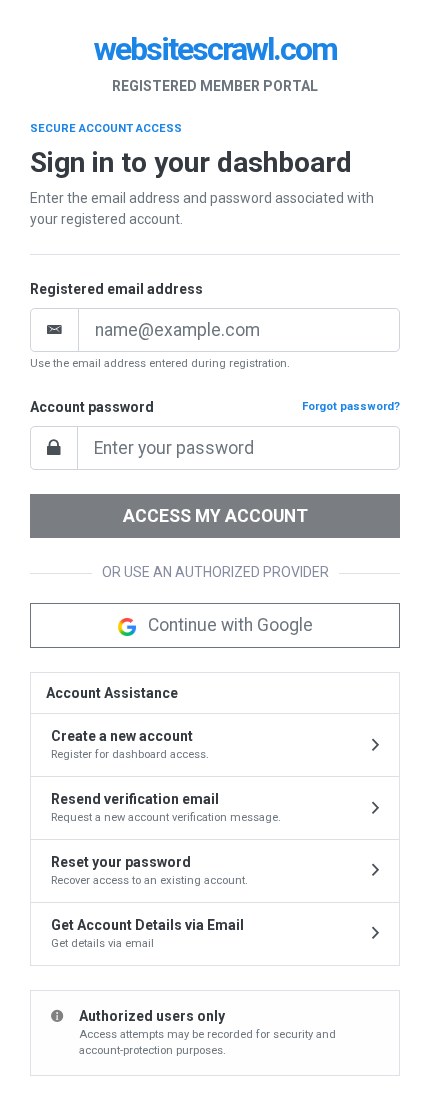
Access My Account (215, 516)
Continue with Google (228, 625)
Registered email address (116, 289)
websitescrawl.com (215, 49)
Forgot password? (351, 406)
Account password (92, 407)
